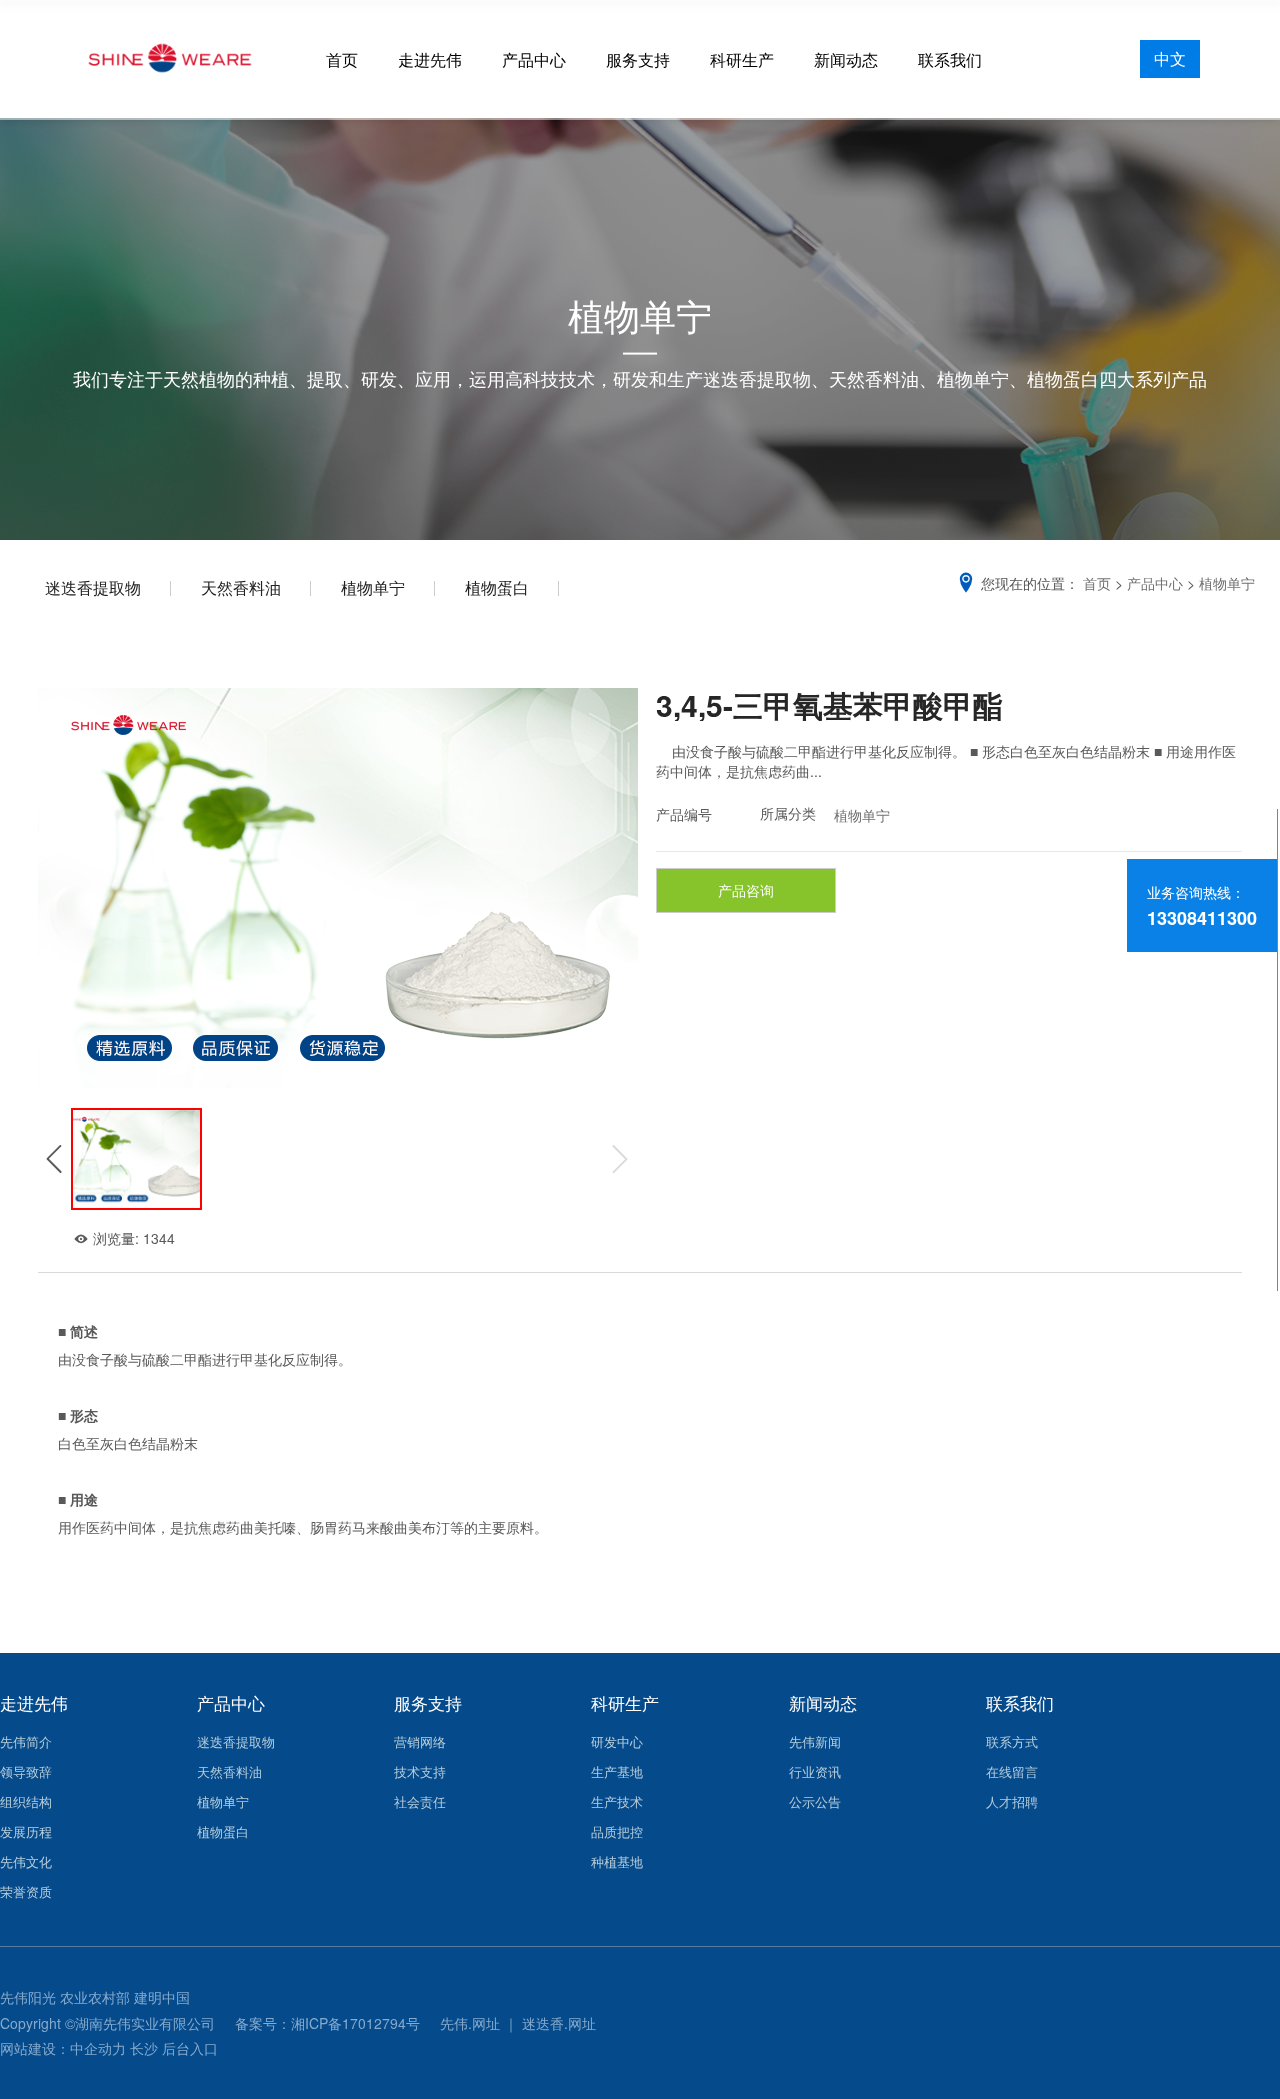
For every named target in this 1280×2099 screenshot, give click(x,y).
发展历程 (26, 1831)
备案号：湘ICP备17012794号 (329, 2023)
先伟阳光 (28, 1997)
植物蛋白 (497, 587)
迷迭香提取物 (93, 587)
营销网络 (420, 1741)
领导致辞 (26, 1771)
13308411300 (1202, 918)
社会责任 (420, 1801)
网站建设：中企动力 (63, 2048)
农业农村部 (95, 1997)
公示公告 (815, 1801)
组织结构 (26, 1801)
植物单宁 (373, 587)
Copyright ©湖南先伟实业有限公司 (109, 2023)
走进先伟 (430, 59)
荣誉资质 (26, 1891)
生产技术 (617, 1801)
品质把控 (617, 1831)
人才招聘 (1012, 1801)
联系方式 (1012, 1741)
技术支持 (420, 1771)
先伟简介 (26, 1741)
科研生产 (742, 59)
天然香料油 (241, 587)
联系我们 (950, 59)
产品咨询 (746, 890)
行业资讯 (815, 1771)
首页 (342, 59)
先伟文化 (26, 1861)
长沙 (144, 2048)
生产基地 (617, 1771)
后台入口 (190, 2048)
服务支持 (638, 59)
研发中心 (617, 1741)
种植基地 (617, 1861)
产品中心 (534, 59)
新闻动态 (846, 59)
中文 (1170, 58)
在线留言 (1012, 1771)
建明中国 (162, 1997)
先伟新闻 (815, 1741)
